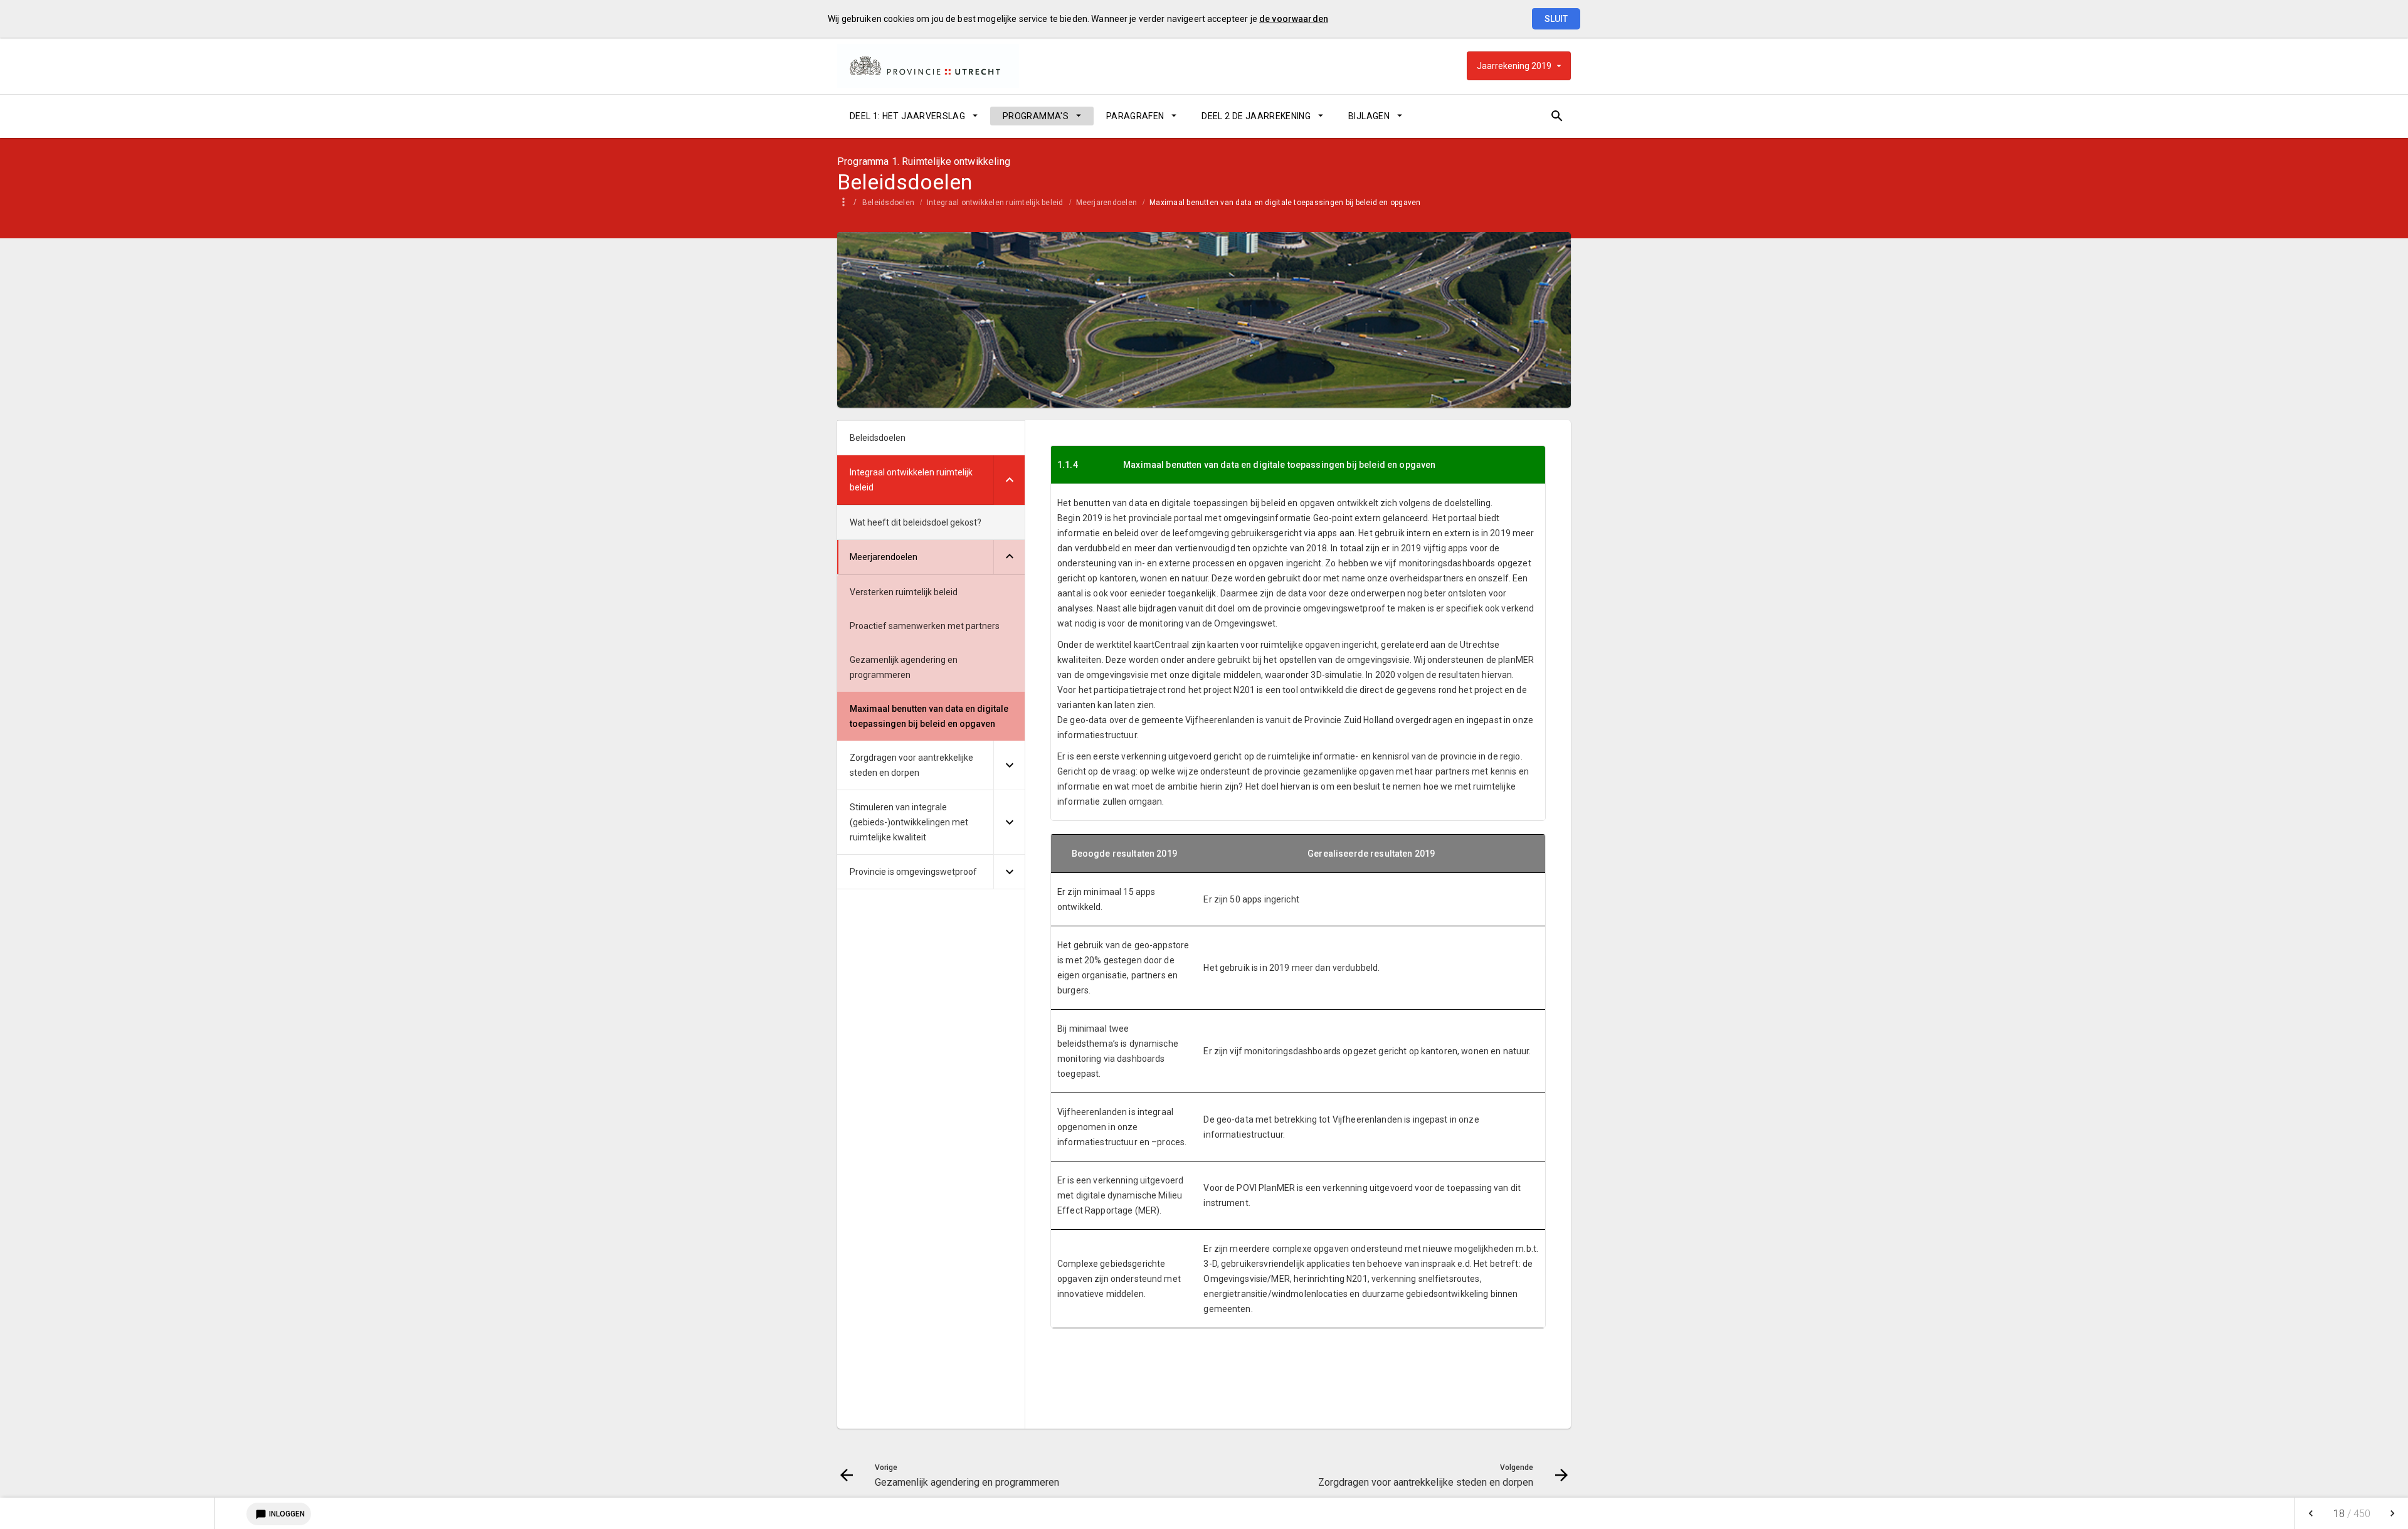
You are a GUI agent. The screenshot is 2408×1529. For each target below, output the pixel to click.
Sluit (1556, 19)
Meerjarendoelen (1107, 203)
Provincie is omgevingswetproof (913, 872)
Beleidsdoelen (888, 203)
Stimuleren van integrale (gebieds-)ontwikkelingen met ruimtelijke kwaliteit (909, 822)
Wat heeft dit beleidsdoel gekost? (916, 522)
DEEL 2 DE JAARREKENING (1256, 116)
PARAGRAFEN (1135, 116)
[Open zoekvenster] (1557, 116)
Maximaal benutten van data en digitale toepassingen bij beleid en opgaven (1285, 203)
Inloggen (280, 1515)
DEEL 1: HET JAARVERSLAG (907, 116)
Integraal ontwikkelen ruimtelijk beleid (995, 203)
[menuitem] (914, 116)
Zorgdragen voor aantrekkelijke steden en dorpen (911, 765)
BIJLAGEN (1369, 116)
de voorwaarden (1294, 19)
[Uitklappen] (1009, 480)
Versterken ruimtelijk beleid (904, 592)
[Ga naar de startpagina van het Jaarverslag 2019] (928, 66)
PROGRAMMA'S (1036, 116)
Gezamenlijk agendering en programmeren (904, 667)
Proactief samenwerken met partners (925, 626)
